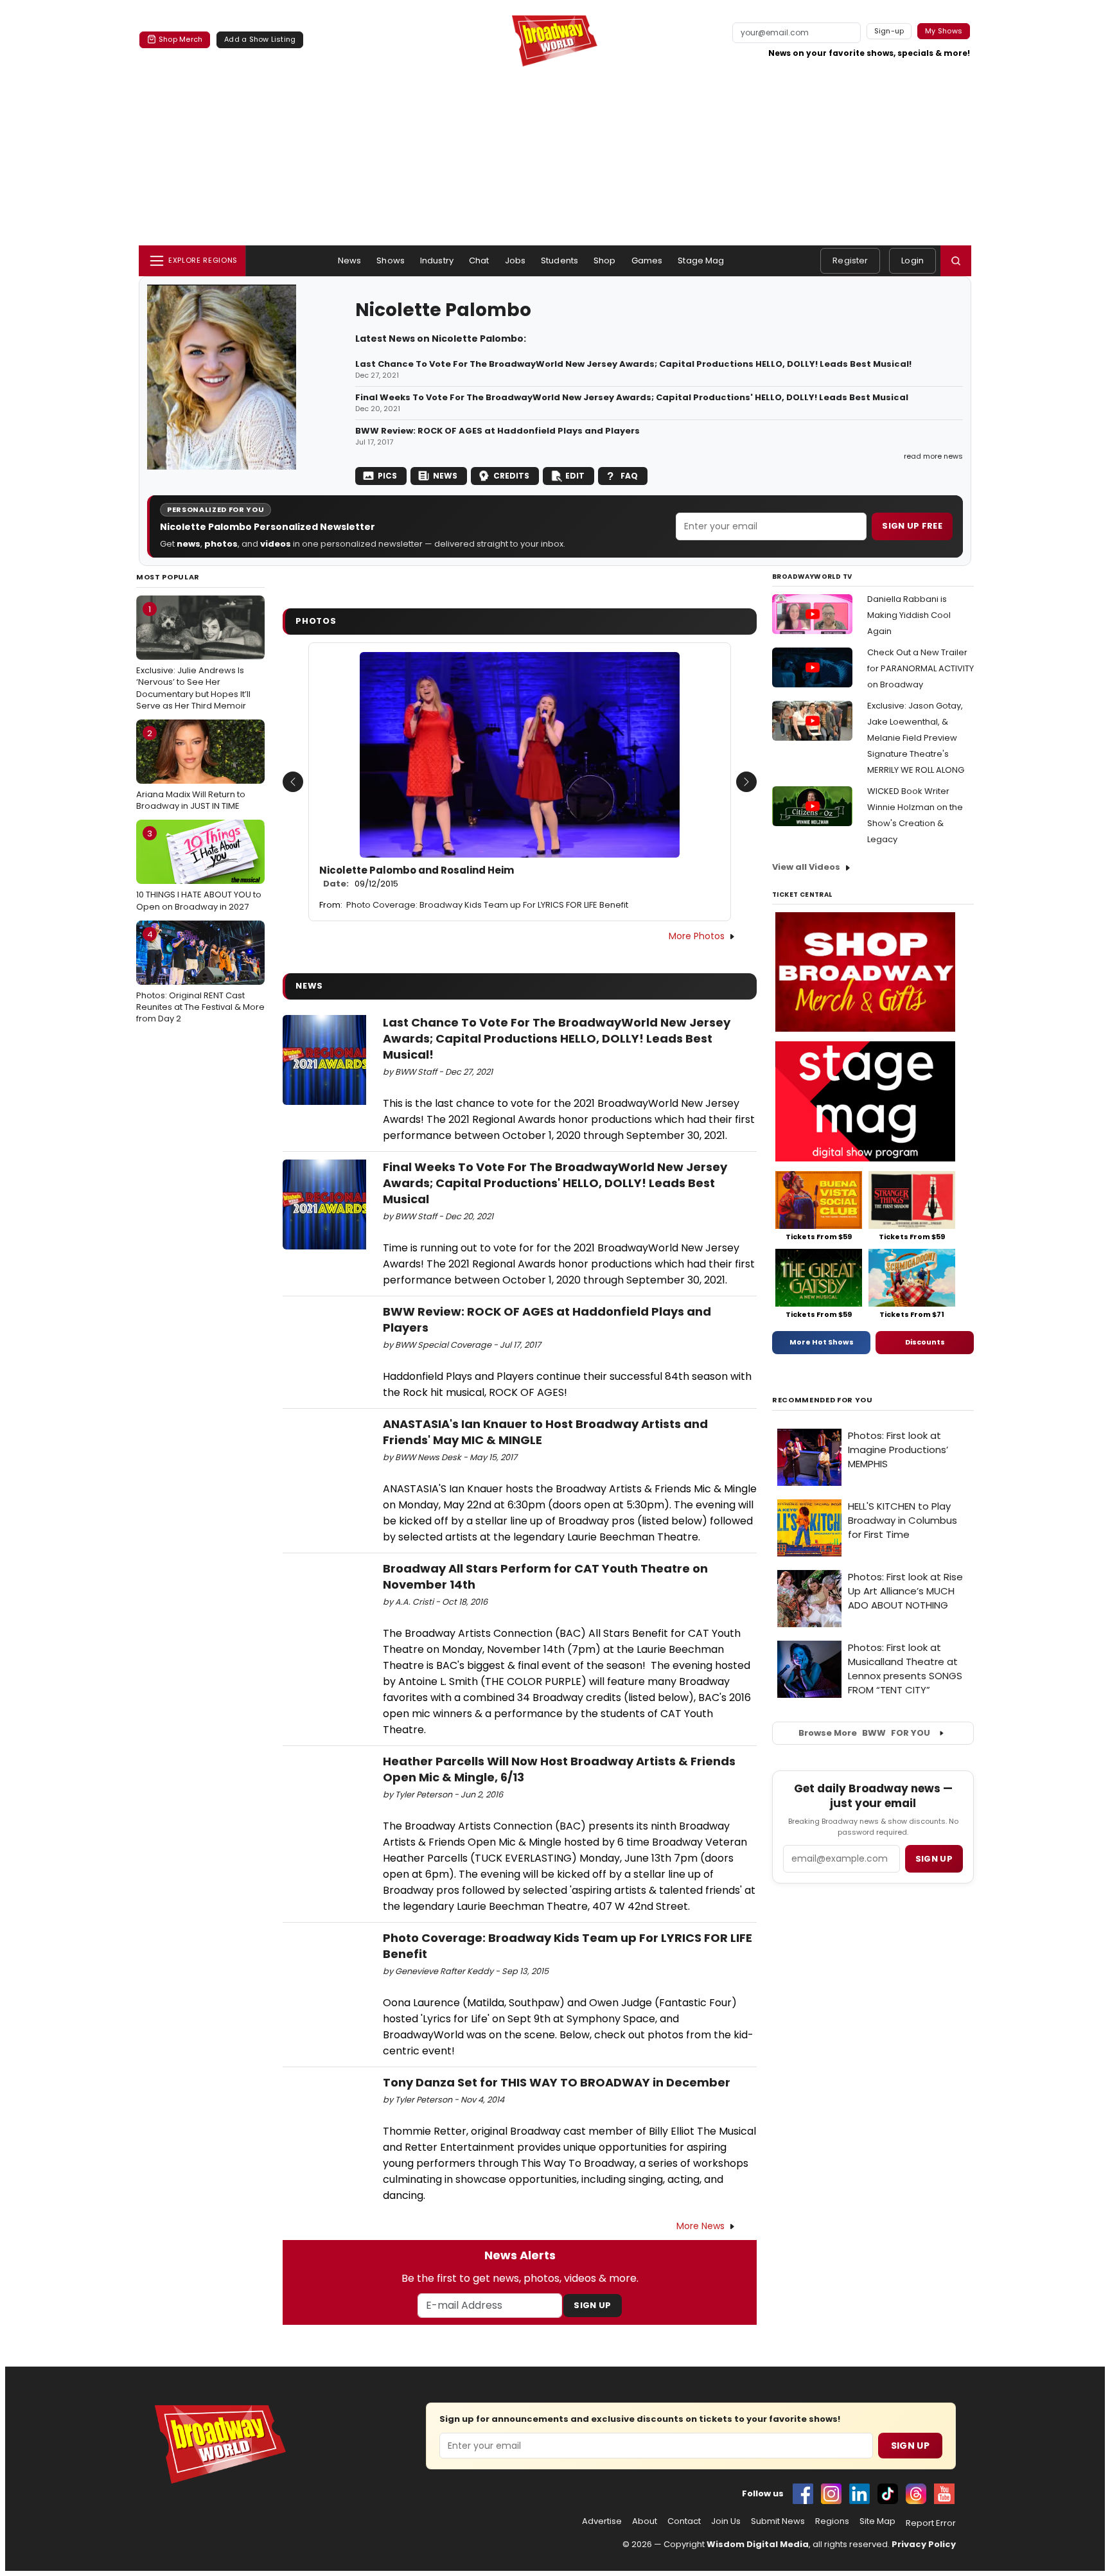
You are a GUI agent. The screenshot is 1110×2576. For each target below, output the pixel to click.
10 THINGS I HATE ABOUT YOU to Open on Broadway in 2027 (199, 870)
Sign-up (889, 31)
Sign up (934, 1859)
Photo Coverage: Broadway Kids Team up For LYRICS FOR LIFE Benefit (487, 905)
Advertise (602, 2521)
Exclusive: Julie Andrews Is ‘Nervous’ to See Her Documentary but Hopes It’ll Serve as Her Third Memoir (193, 657)
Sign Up (592, 2305)
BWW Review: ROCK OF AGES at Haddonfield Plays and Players (498, 431)
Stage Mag (701, 260)
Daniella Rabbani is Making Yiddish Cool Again (909, 615)
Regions (832, 2521)
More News (700, 2226)
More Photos (697, 936)
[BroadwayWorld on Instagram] (831, 2494)
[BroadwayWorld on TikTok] (888, 2494)
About (645, 2521)
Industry (437, 260)
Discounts (925, 1342)
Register (850, 260)
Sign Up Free (912, 526)
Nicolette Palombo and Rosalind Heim (417, 877)
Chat (479, 260)
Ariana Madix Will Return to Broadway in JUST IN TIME (191, 770)
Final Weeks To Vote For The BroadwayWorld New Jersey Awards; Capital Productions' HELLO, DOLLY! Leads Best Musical (632, 398)
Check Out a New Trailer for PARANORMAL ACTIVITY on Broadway (921, 668)
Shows (391, 260)
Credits (511, 476)
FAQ (629, 476)
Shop (605, 260)
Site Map (877, 2521)
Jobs (515, 260)
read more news (933, 456)
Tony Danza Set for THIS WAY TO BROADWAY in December (557, 2082)
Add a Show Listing (260, 39)
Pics (387, 476)
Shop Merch (181, 39)
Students (559, 260)
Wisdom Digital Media (758, 2544)
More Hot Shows (822, 1342)
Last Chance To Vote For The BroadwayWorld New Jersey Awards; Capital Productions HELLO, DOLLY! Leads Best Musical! (633, 364)
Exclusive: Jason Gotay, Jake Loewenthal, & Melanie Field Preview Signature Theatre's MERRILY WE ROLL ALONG (916, 738)
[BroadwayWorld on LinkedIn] (859, 2494)
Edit (575, 476)
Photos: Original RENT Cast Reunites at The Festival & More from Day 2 (200, 976)
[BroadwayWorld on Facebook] (803, 2494)
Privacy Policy (924, 2544)
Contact (684, 2521)
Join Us (726, 2521)
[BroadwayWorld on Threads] (916, 2494)
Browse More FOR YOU (864, 1733)
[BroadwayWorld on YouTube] (944, 2494)
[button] (956, 261)
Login (912, 260)
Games (647, 260)
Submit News (778, 2521)
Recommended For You (823, 1400)
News (350, 260)
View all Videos (806, 867)
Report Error (931, 2523)
